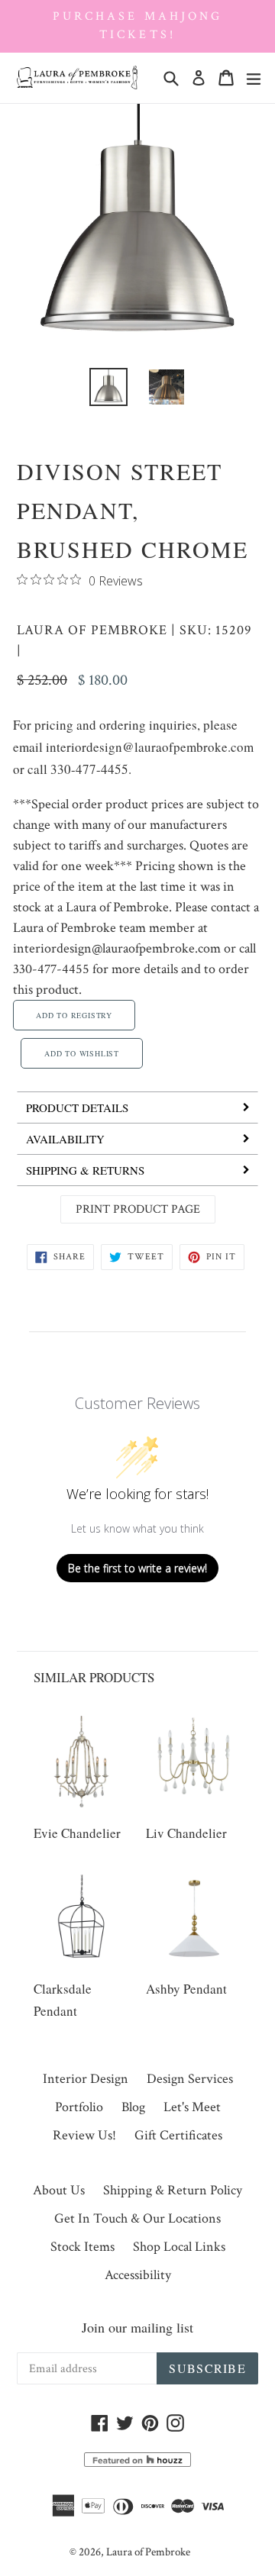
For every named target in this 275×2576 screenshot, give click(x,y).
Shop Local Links (179, 2247)
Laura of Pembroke (92, 630)
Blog (133, 2107)
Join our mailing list (137, 2327)
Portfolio (79, 2107)
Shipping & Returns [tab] (85, 1170)
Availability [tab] (65, 1139)
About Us (59, 2190)
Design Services (190, 2079)
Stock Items (82, 2247)
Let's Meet (192, 2107)
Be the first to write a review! (137, 1568)
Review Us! (84, 2135)
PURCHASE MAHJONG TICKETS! (137, 26)
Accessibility (138, 2275)
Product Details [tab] (77, 1107)
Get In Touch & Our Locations (137, 2218)
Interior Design (86, 2079)
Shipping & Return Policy (173, 2190)
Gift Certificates (178, 2135)
